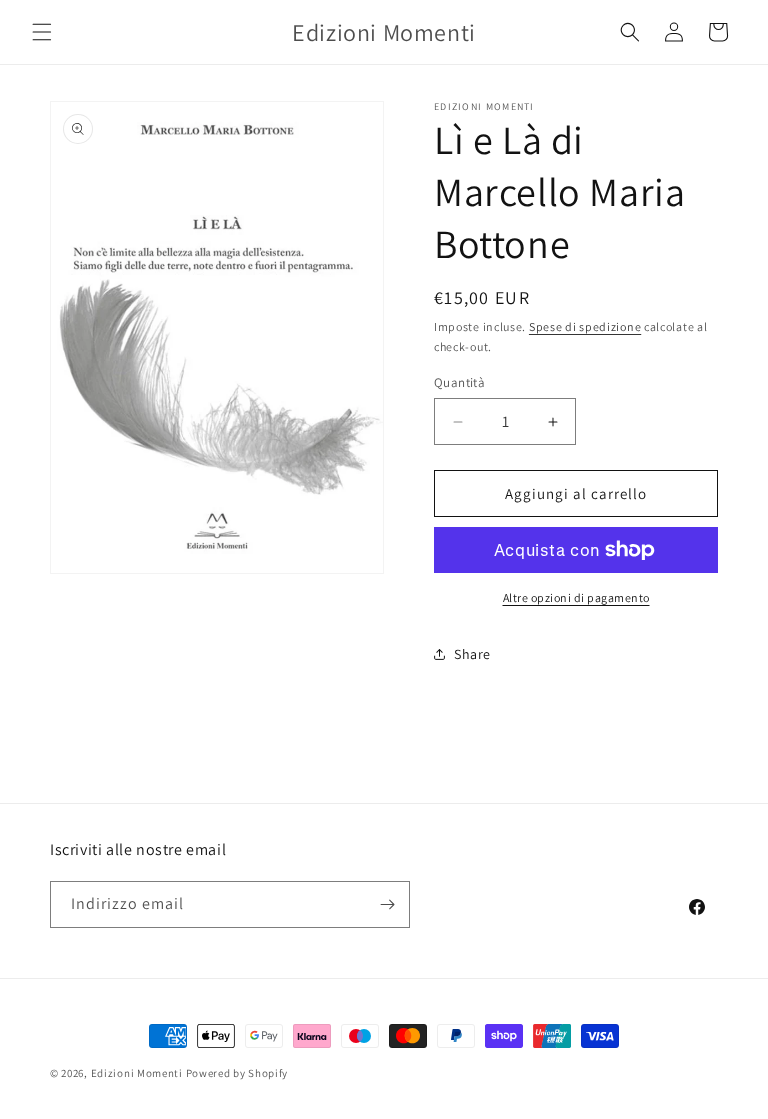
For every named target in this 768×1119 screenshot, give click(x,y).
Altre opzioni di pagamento (576, 597)
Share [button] (472, 654)
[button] (42, 32)
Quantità (459, 382)
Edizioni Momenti (137, 1073)
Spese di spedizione (585, 326)
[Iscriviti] (387, 904)
